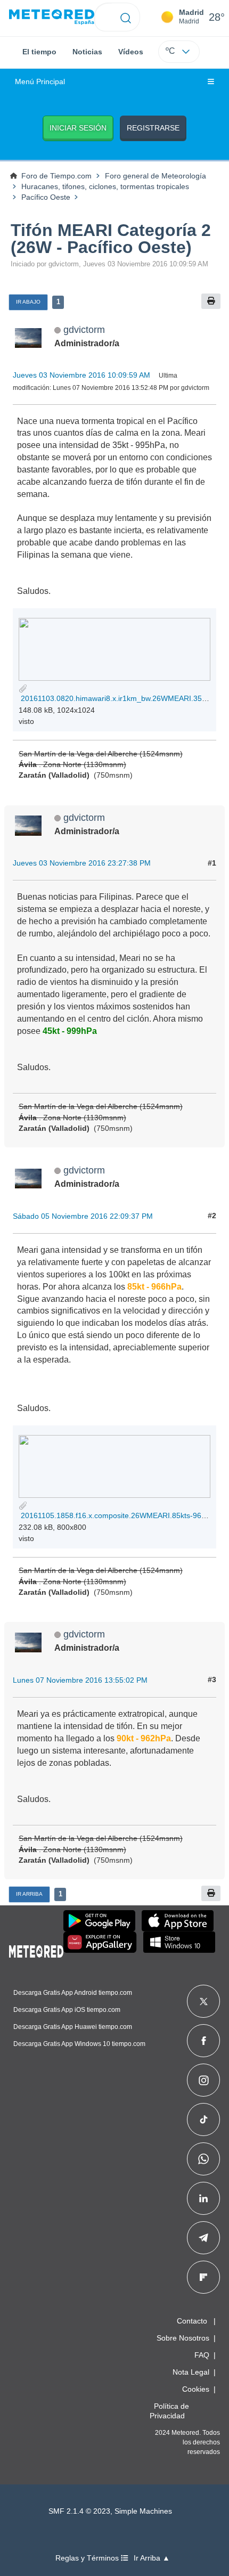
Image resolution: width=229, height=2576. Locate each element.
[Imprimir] (211, 301)
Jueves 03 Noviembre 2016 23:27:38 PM (82, 863)
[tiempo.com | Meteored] (36, 1950)
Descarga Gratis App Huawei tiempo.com (73, 2027)
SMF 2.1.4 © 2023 (79, 2511)
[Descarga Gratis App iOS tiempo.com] (178, 1921)
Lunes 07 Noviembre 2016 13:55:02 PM (80, 1680)
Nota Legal (191, 2372)
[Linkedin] (203, 2198)
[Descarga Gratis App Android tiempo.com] (99, 1921)
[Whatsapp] (203, 2159)
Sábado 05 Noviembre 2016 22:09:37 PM (83, 1216)
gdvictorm (84, 329)
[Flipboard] (203, 2277)
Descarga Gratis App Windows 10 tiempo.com (79, 2044)
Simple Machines (143, 2511)
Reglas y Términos (88, 2558)
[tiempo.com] (52, 17)
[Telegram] (203, 2238)
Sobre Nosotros (183, 2338)
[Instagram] (204, 2080)
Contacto (192, 2321)
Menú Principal (40, 82)
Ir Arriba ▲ (152, 2558)
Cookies (196, 2389)
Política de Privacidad (169, 2411)
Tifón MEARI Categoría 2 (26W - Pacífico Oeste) (111, 239)
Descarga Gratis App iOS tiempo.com (67, 2010)
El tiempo (39, 52)
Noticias (87, 52)
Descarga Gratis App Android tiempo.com (73, 1993)
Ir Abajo (28, 302)
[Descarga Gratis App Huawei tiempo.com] (100, 1942)
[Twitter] (204, 2001)
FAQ (202, 2355)
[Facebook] (204, 2041)
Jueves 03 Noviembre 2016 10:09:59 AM (81, 375)
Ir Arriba (29, 1894)
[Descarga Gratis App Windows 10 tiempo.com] (179, 1942)
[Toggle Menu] (211, 82)
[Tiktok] (204, 2120)
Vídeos (131, 52)
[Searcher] (126, 17)
